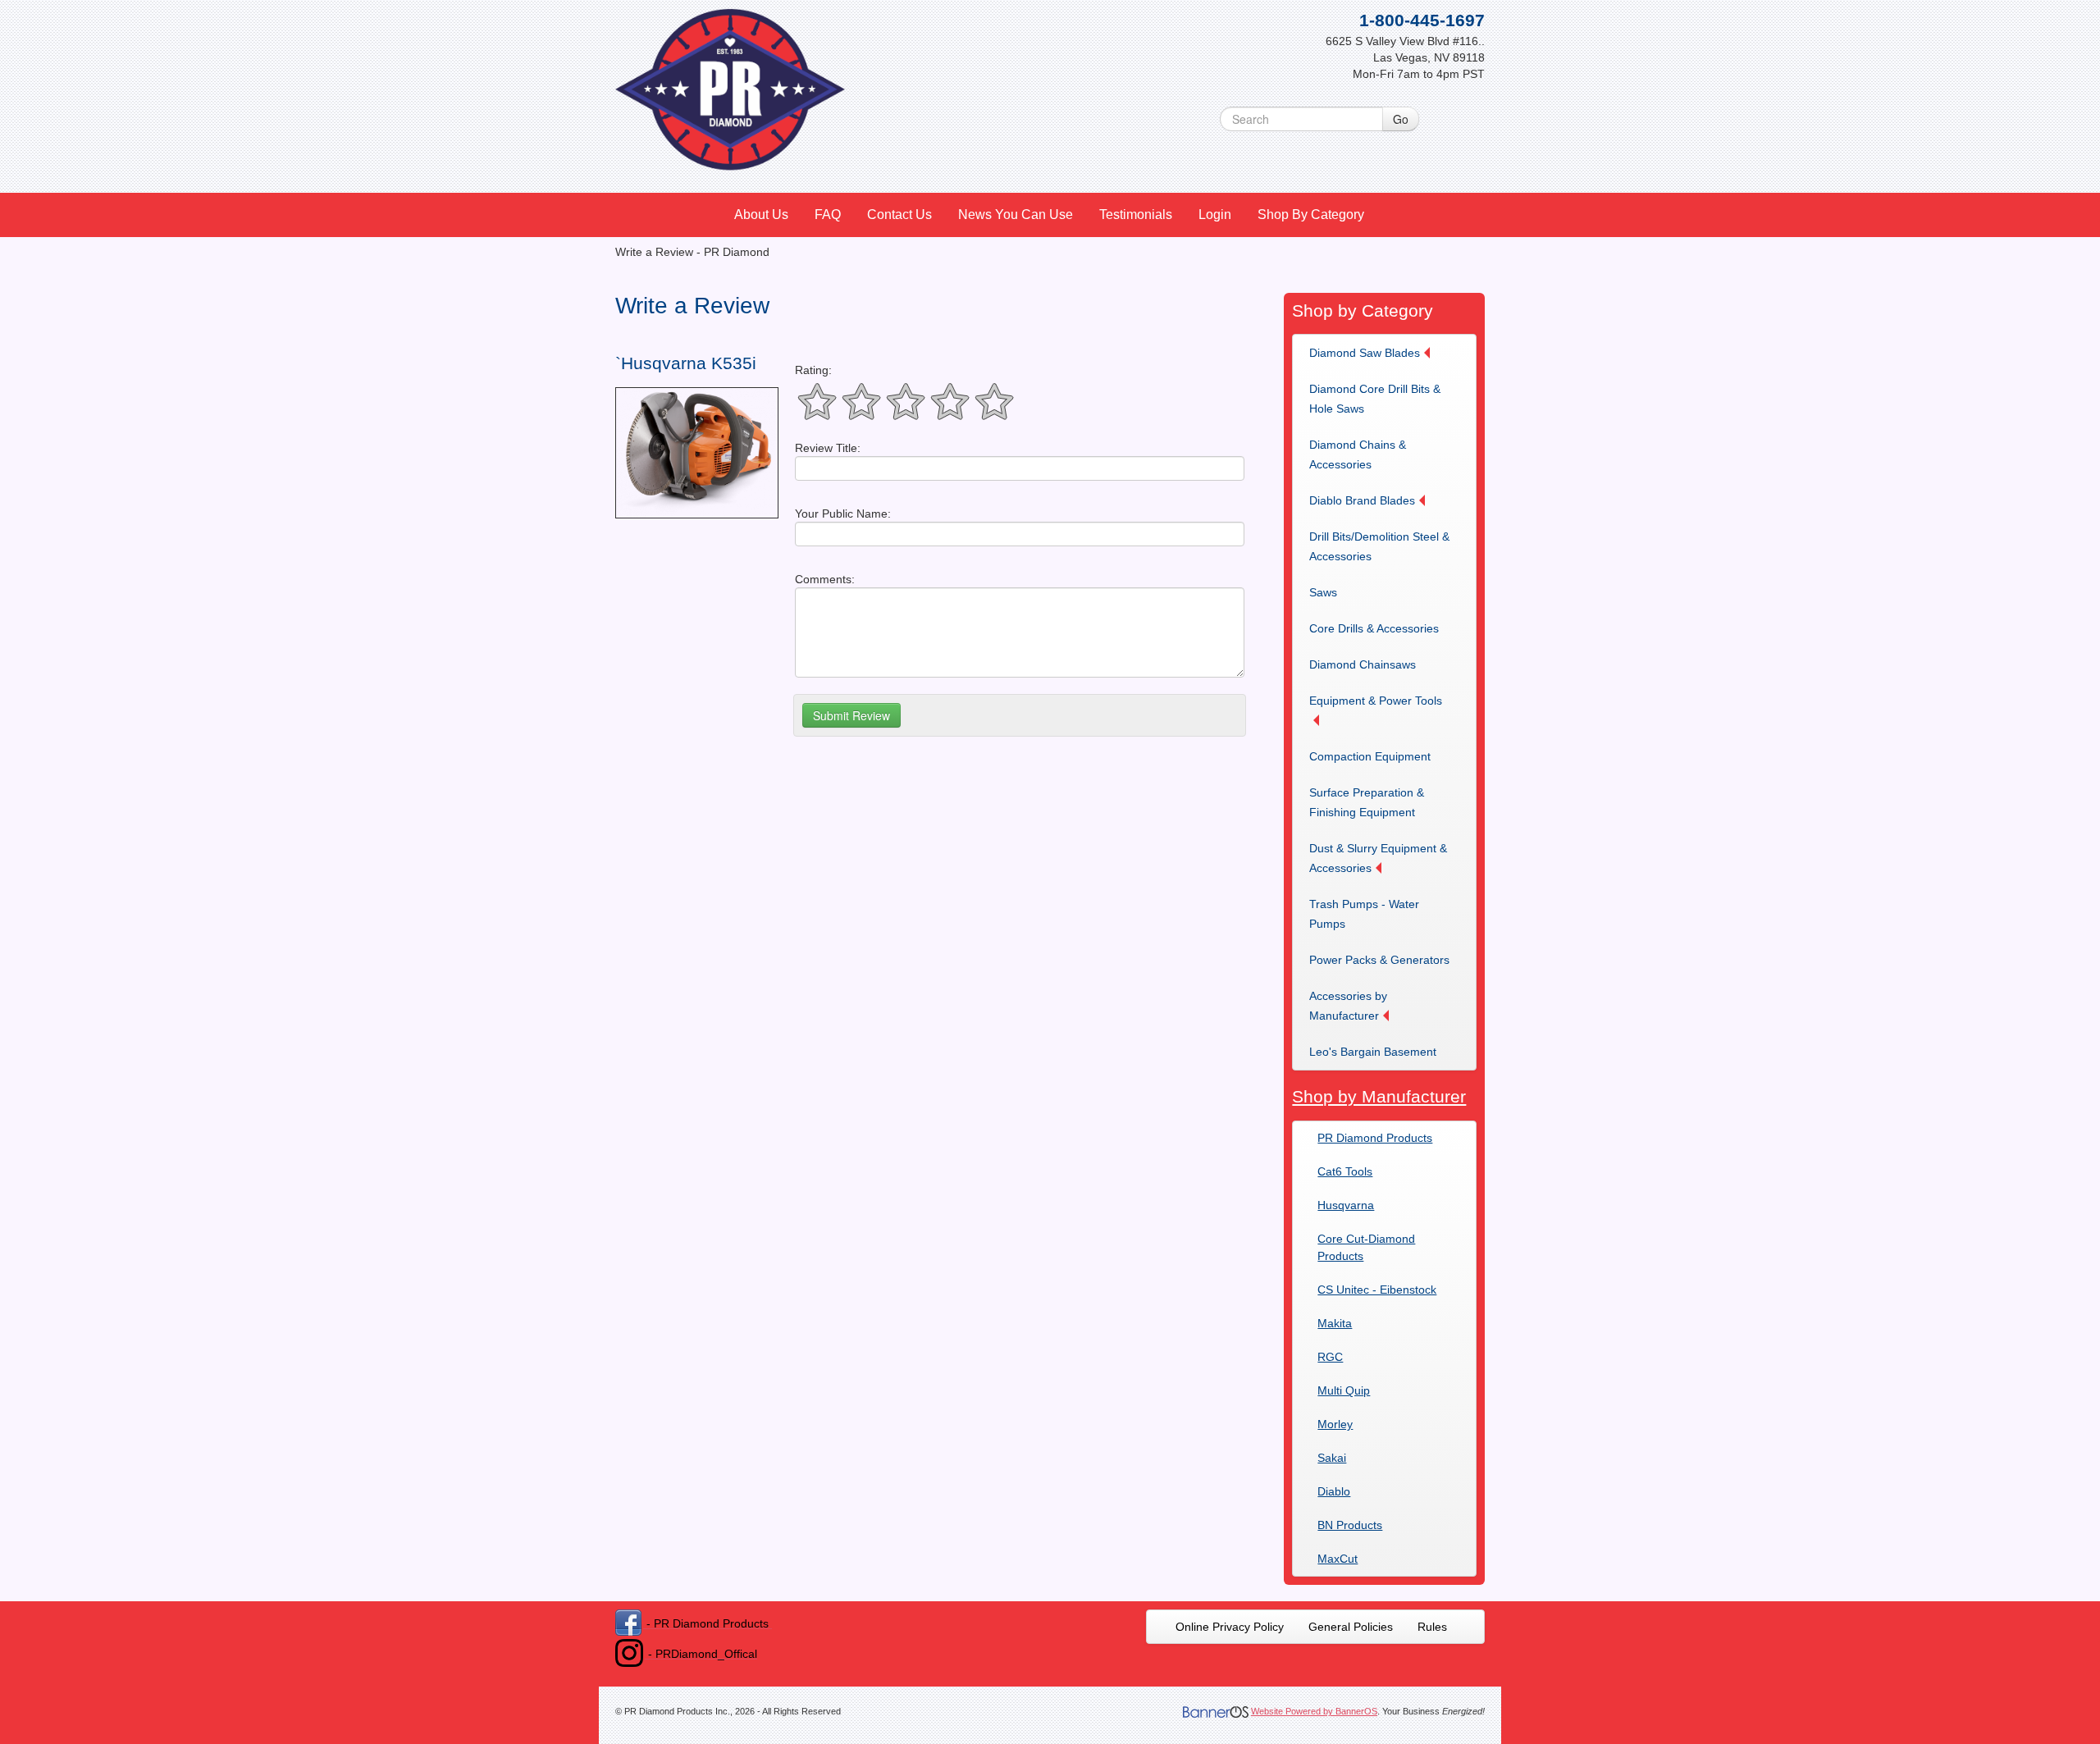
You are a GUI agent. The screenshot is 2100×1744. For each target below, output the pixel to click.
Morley (1335, 1424)
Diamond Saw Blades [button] (1365, 353)
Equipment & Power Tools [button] (1376, 701)
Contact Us (899, 215)
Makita (1335, 1323)
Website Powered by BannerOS (1314, 1711)
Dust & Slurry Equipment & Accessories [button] (1378, 858)
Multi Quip (1344, 1390)
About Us (761, 215)
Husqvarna (1346, 1205)
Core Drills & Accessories (1374, 628)
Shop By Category (1311, 215)
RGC (1330, 1357)
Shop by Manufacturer (1379, 1096)
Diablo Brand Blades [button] (1362, 500)
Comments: (825, 579)
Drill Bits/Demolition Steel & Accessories (1379, 546)
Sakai (1332, 1458)
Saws (1323, 592)
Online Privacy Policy (1230, 1627)
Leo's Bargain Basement (1373, 1052)
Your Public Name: (843, 514)
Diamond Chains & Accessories (1358, 454)
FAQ (828, 215)
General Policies (1351, 1627)
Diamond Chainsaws (1363, 664)
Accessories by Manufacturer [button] (1348, 1006)
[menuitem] (762, 215)
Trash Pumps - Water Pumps (1364, 914)
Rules (1432, 1627)
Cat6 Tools (1345, 1171)
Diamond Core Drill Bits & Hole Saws (1375, 399)
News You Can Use (1016, 215)
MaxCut (1338, 1559)
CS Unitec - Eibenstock (1377, 1290)
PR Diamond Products (1375, 1138)
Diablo (1334, 1491)
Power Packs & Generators (1379, 960)
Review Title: (828, 448)
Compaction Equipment (1370, 756)
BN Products (1350, 1525)
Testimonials (1136, 215)
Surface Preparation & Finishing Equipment (1367, 802)
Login (1215, 215)
